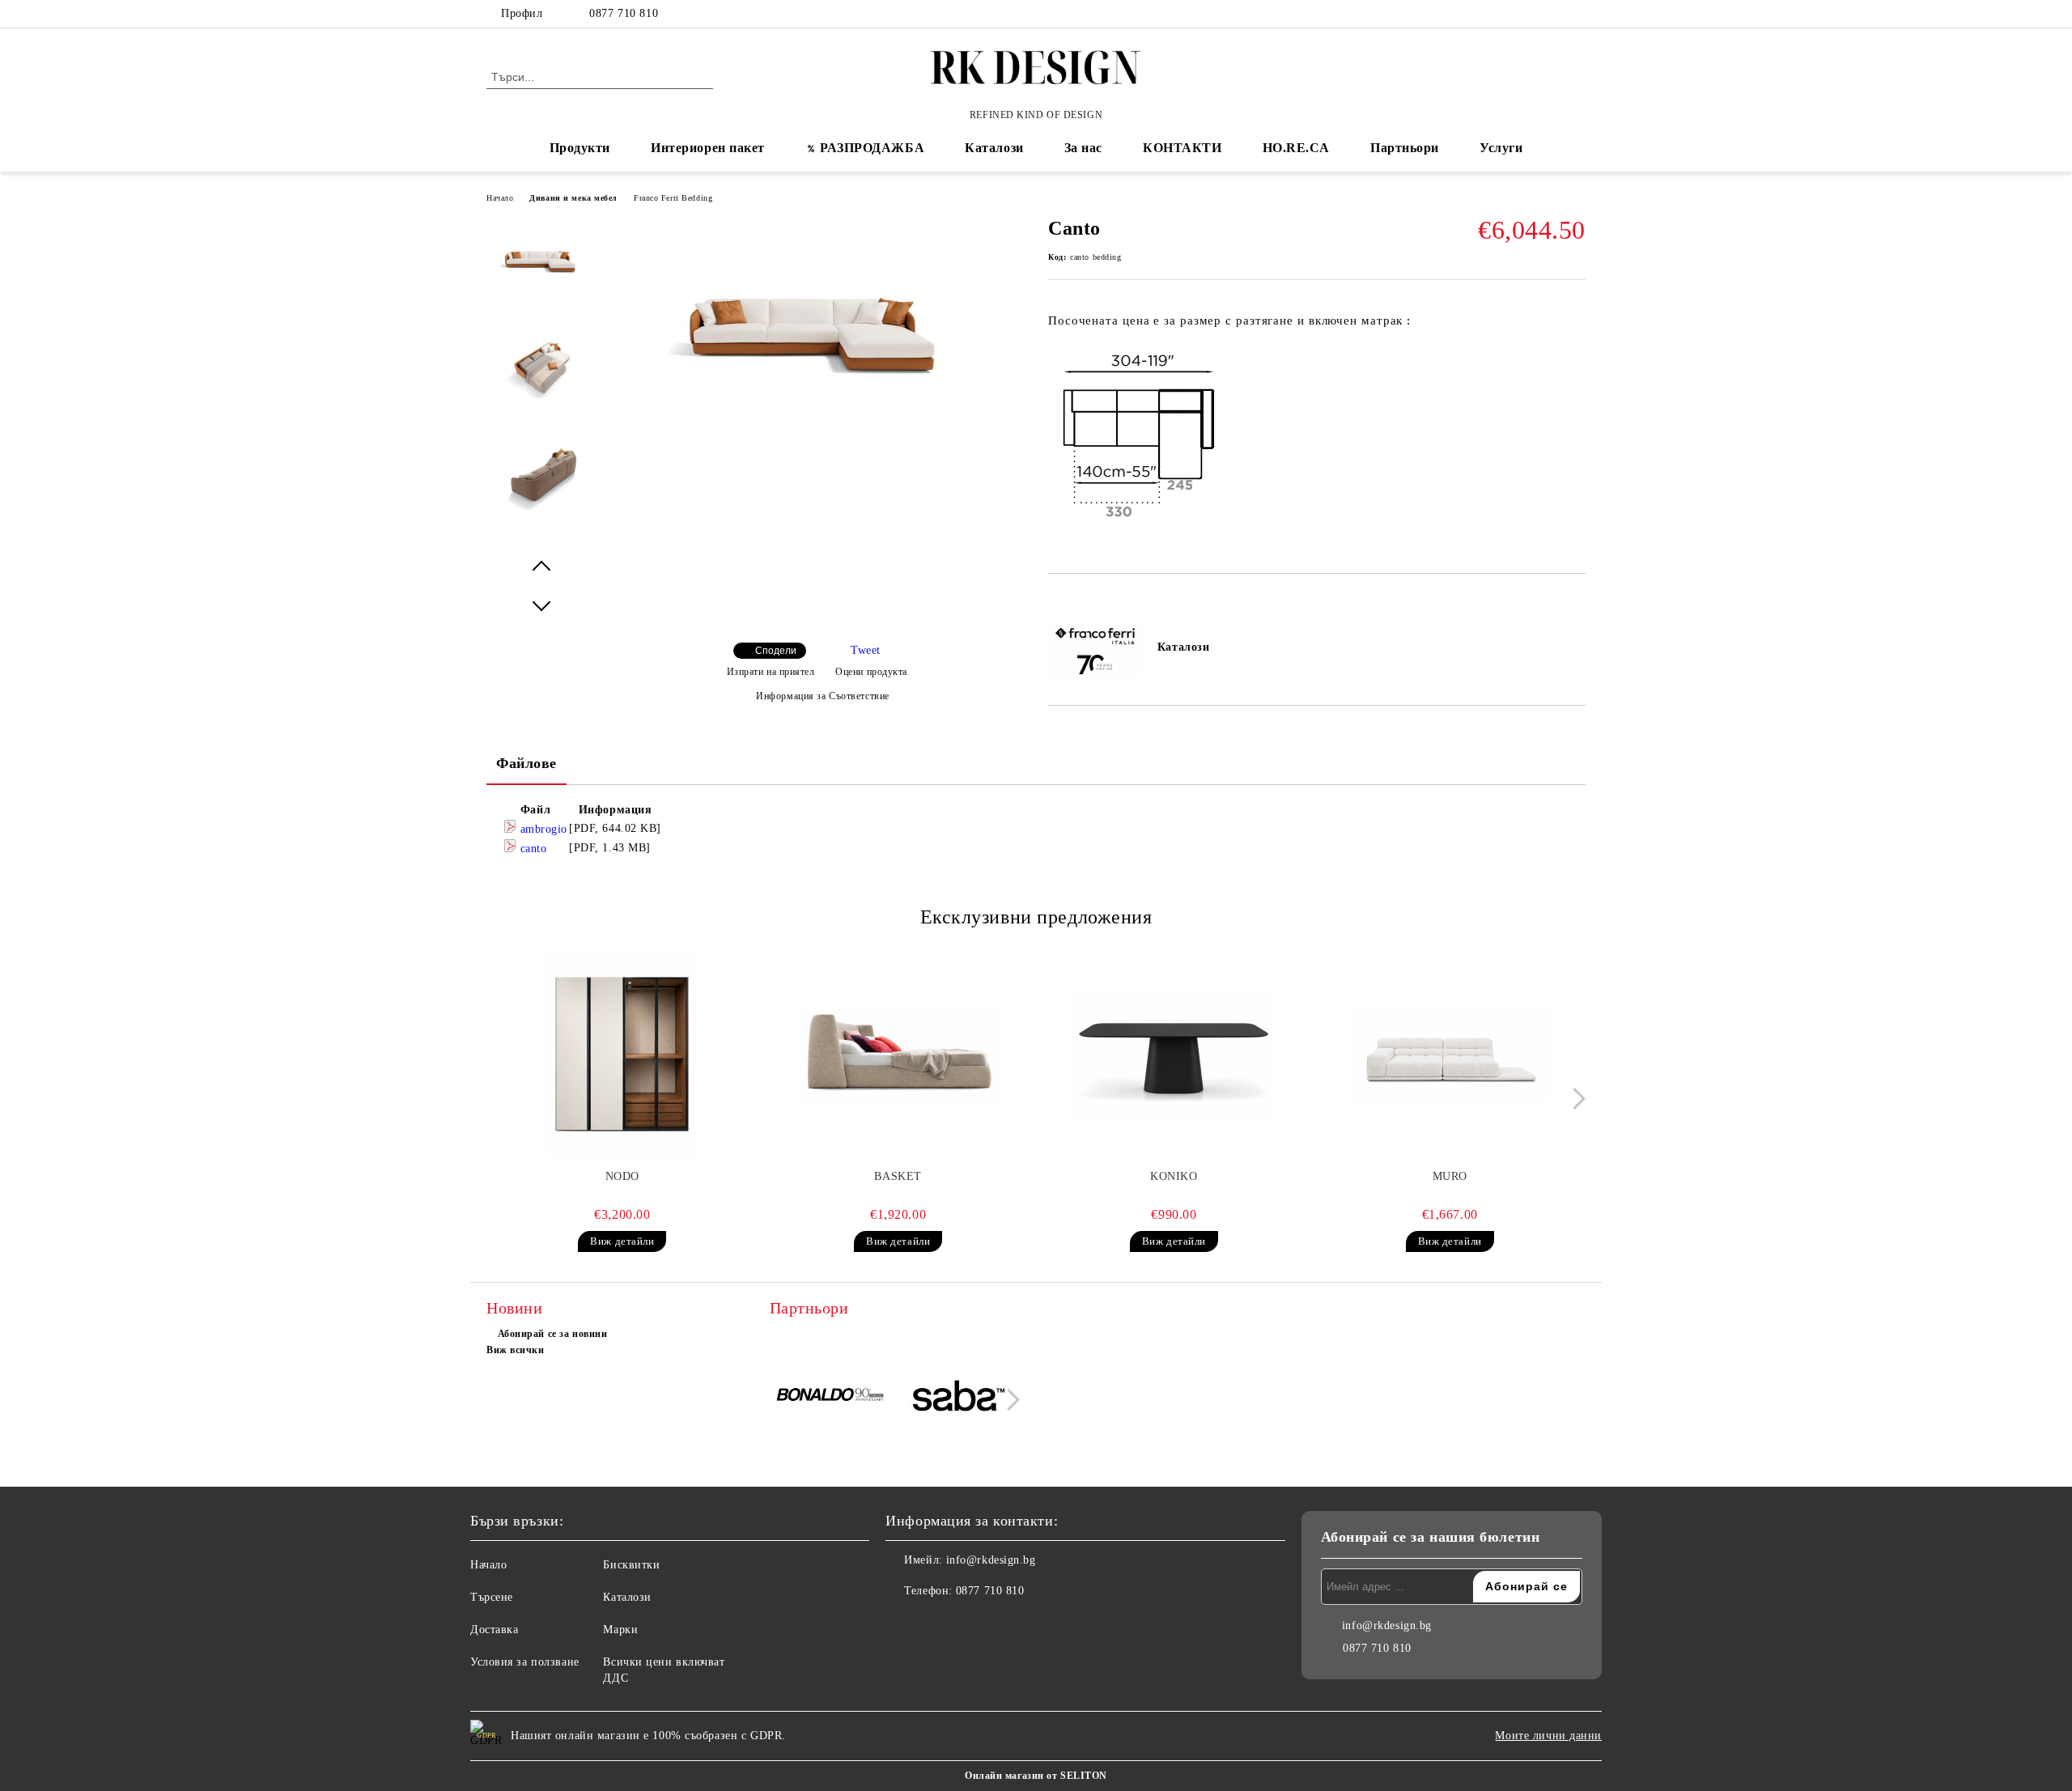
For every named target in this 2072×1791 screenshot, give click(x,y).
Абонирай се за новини (552, 1334)
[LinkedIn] (1552, 14)
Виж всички (516, 1350)
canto (531, 849)
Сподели (776, 651)
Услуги (1501, 148)
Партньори (1405, 148)
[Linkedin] (970, 1623)
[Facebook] (1528, 14)
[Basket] (898, 1055)
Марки (620, 1630)
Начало (500, 198)
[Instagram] (1577, 14)
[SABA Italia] (959, 1398)
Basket (898, 1176)
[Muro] (1450, 1055)
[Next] (1575, 1099)
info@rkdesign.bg (991, 1560)
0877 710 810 (624, 13)
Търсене (492, 1597)
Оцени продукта (871, 672)
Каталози (994, 148)
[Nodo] (622, 1055)
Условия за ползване (525, 1662)
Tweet (866, 650)
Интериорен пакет (708, 148)
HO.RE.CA (1296, 148)
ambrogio (542, 829)
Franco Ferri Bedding (673, 198)
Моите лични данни (1548, 1736)
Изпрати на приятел (771, 672)
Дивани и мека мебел (573, 198)
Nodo (622, 1176)
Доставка (494, 1630)
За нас (1083, 148)
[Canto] (817, 438)
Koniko (1174, 1176)
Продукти (580, 148)
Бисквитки (631, 1565)
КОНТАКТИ (1182, 148)
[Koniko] (1174, 1055)
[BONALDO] (832, 1398)
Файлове (526, 763)
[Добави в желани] (1079, 601)
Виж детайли (622, 1241)
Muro (1450, 1176)
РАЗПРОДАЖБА (872, 148)
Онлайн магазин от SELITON (1036, 1776)
